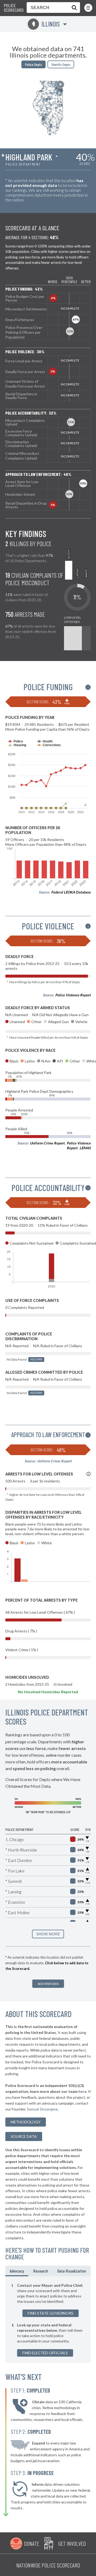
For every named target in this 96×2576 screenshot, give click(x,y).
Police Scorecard (14, 8)
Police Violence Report (73, 995)
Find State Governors (51, 2313)
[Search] (73, 7)
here (82, 2091)
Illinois (46, 24)
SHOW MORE (48, 1934)
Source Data (24, 2136)
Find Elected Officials (45, 2353)
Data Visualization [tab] (72, 2271)
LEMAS (85, 1148)
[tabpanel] (48, 2320)
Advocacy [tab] (17, 2271)
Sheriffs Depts (61, 64)
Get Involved (72, 2543)
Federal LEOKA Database (71, 892)
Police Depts (33, 64)
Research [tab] (41, 2271)
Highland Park (29, 157)
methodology (26, 2122)
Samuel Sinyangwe (42, 2109)
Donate (32, 2543)
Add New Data (48, 1984)
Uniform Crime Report (47, 1143)
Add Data (36, 1359)
